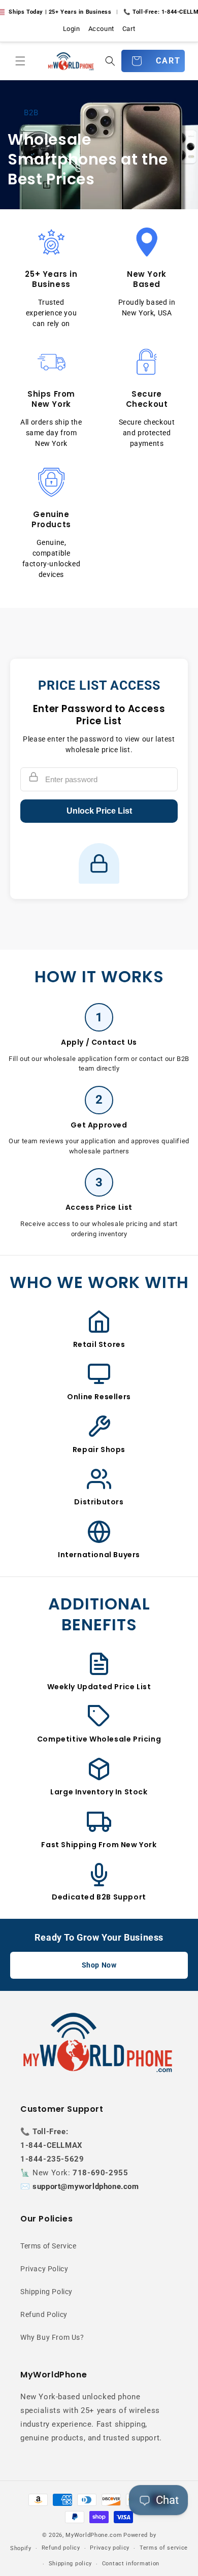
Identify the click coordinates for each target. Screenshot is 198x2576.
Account (101, 29)
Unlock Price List (99, 811)
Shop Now (99, 1965)
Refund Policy (44, 2314)
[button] (20, 61)
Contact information (131, 2564)
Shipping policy (71, 2564)
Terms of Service (48, 2246)
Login (72, 29)
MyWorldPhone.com (94, 2535)
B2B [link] (31, 112)
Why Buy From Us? (52, 2337)
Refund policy (61, 2548)
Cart (129, 29)
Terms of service (164, 2548)
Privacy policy (110, 2548)
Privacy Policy (44, 2269)
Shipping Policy (46, 2292)
